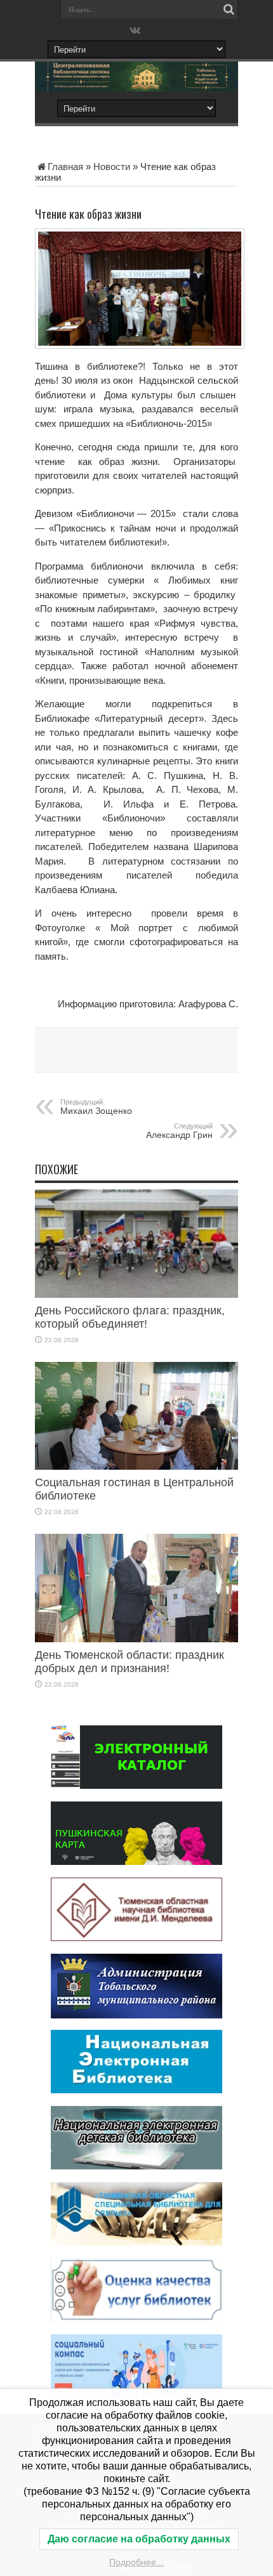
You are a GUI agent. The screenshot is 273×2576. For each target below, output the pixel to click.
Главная (65, 167)
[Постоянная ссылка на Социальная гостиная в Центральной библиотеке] (136, 1466)
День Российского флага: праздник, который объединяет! (130, 1317)
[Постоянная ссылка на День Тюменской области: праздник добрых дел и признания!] (136, 1639)
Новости (112, 167)
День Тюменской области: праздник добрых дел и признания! (130, 1662)
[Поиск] (229, 10)
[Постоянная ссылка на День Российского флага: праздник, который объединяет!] (136, 1294)
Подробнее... (136, 2562)
